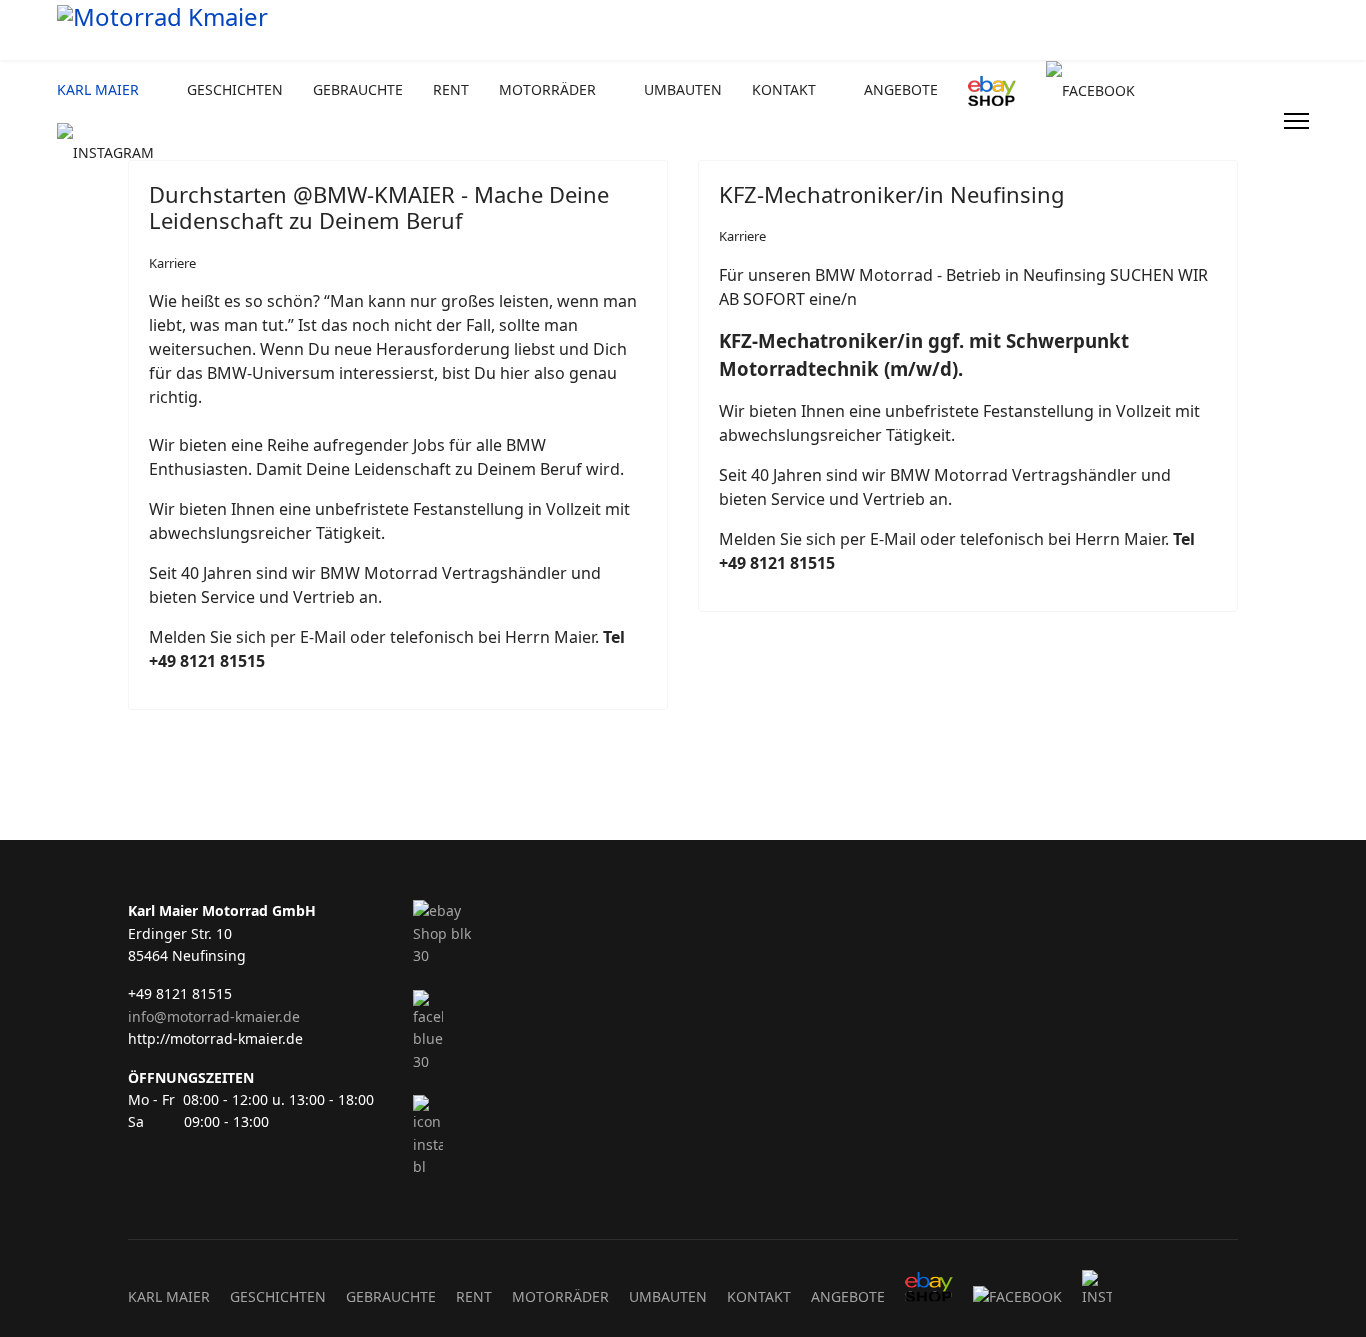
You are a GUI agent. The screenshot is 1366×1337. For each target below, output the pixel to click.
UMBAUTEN (683, 89)
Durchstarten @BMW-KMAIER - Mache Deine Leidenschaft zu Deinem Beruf (379, 207)
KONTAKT (784, 89)
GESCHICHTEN (235, 89)
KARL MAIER (98, 89)
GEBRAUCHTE (358, 89)
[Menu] (1296, 121)
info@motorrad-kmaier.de (214, 1016)
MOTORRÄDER (547, 89)
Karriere (172, 263)
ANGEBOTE (901, 89)
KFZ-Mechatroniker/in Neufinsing (892, 194)
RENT (451, 89)
